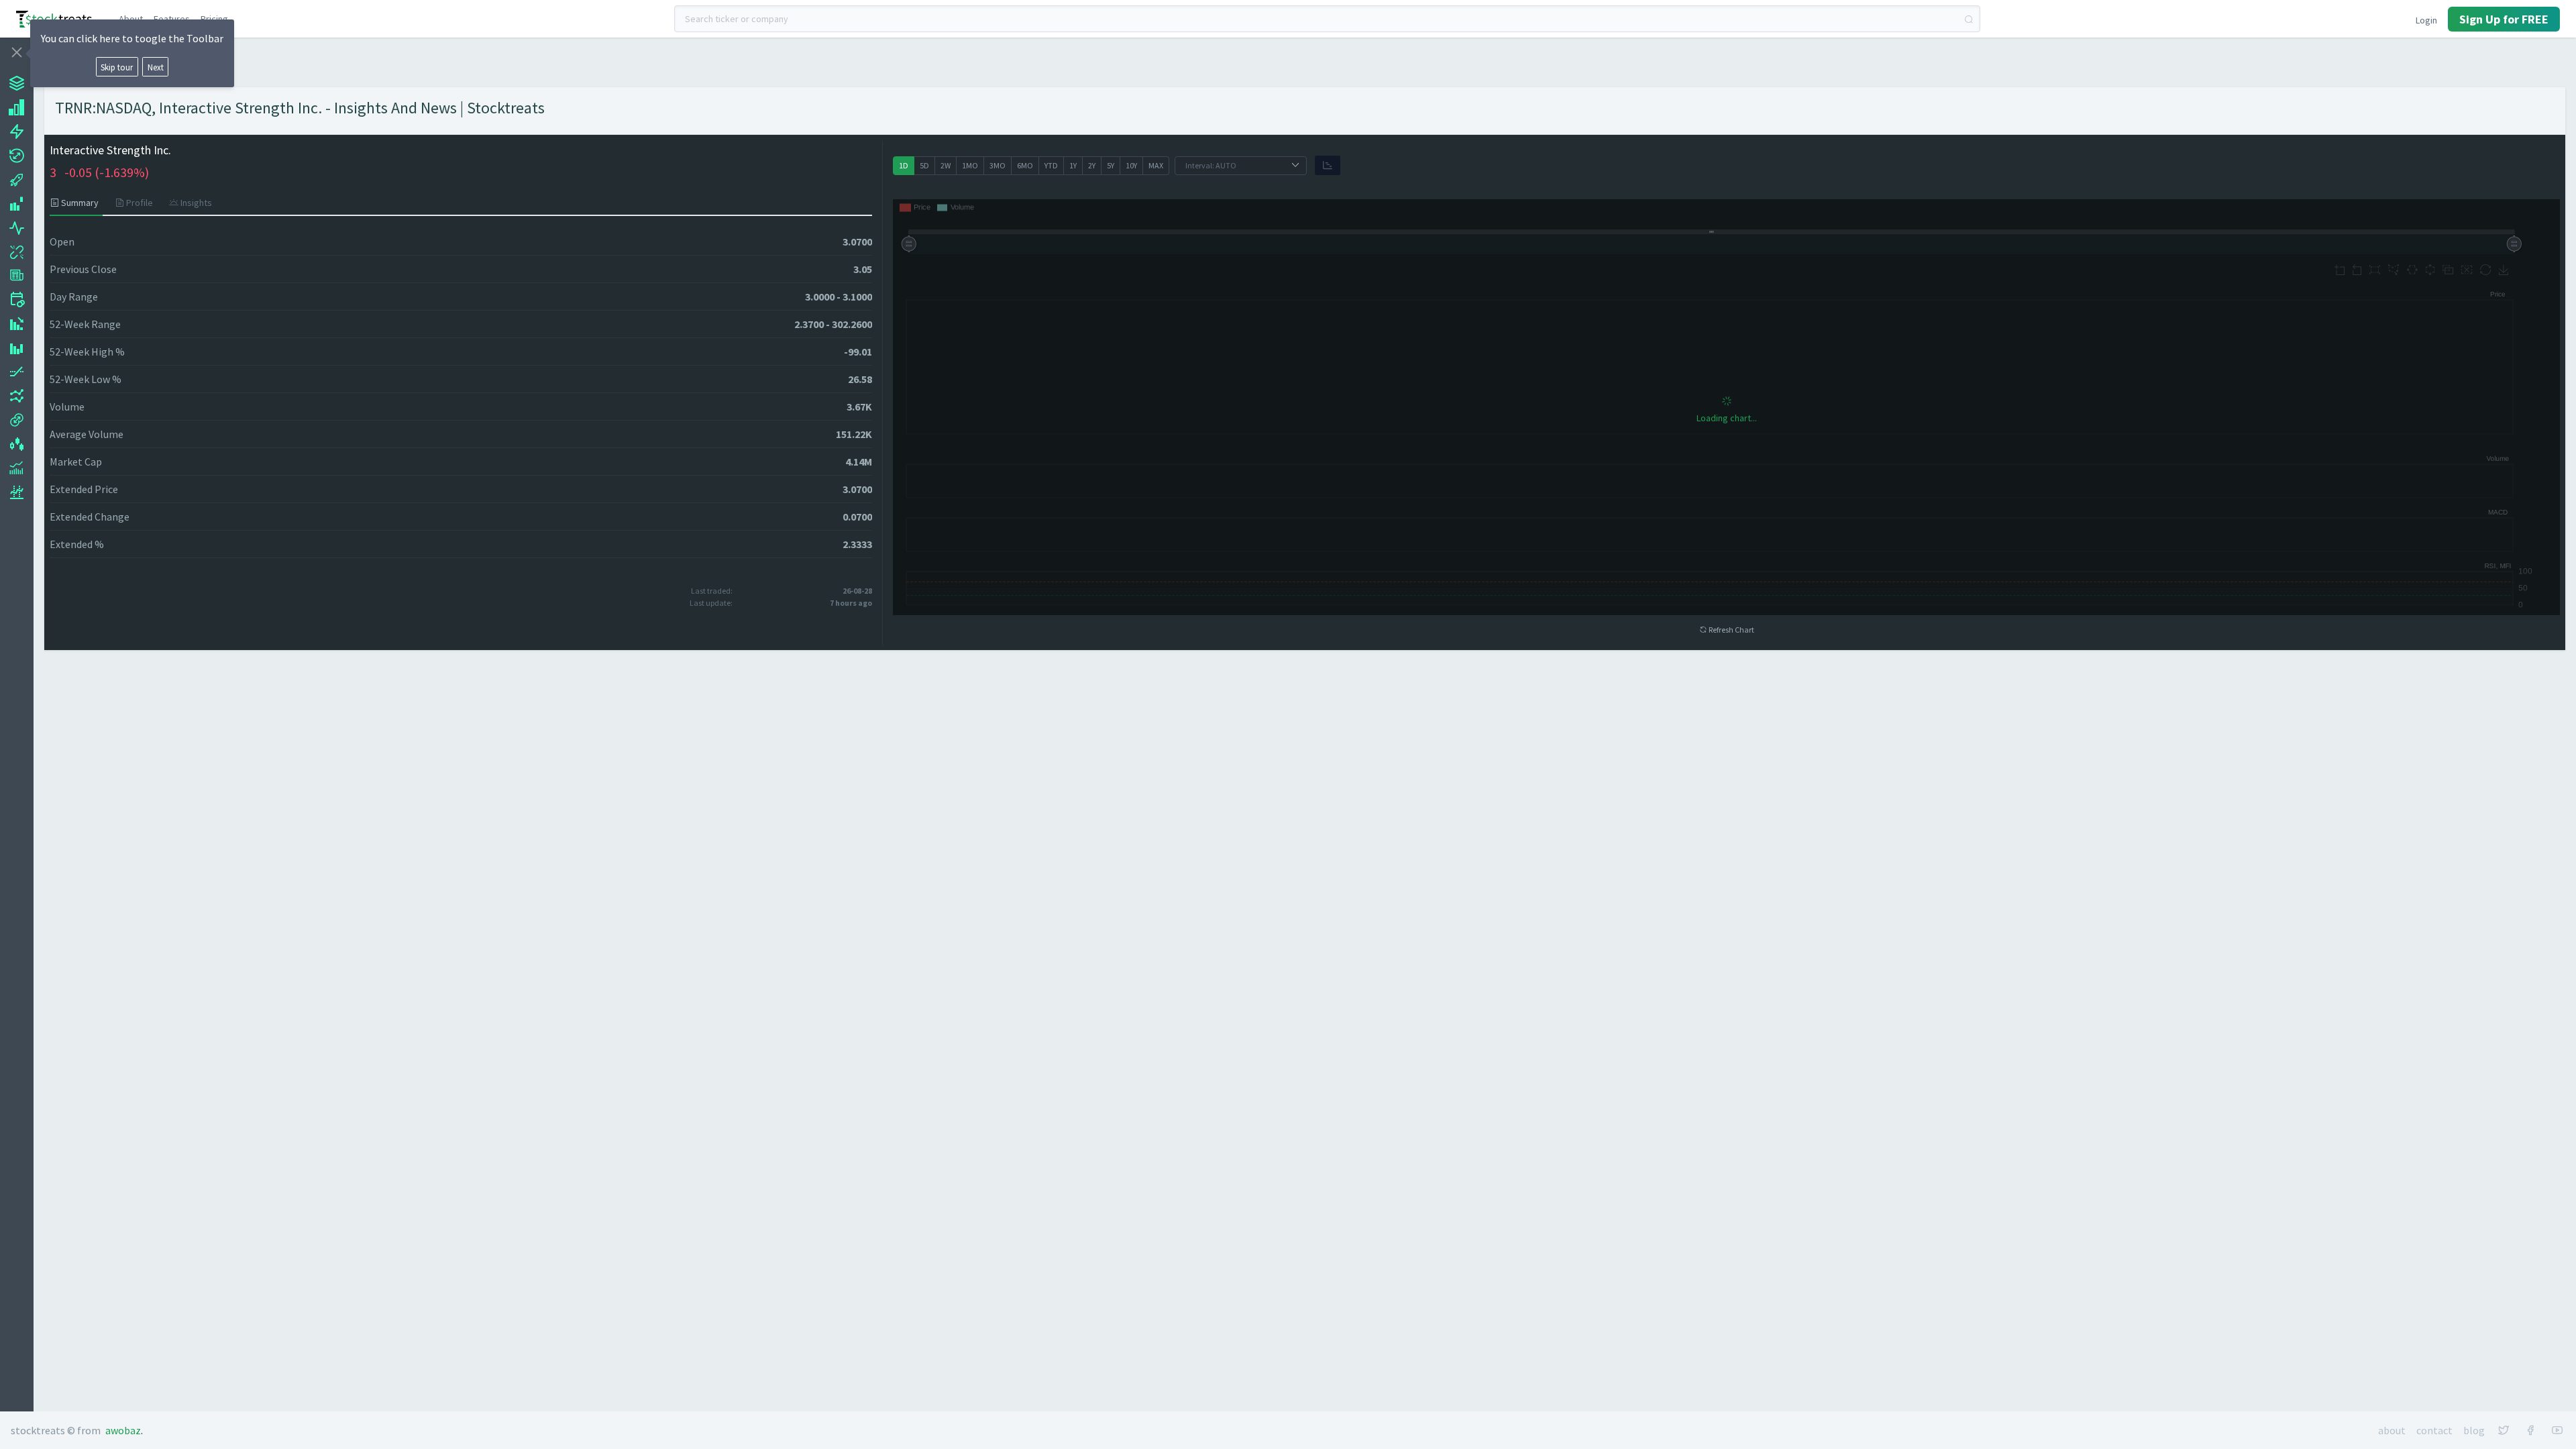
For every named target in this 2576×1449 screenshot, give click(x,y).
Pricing (214, 19)
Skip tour (117, 67)
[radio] (904, 166)
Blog (2474, 1430)
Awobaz (123, 1430)
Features (172, 19)
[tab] (78, 203)
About (131, 19)
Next (156, 67)
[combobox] (1327, 19)
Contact (2434, 1430)
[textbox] (1327, 19)
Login (2426, 20)
